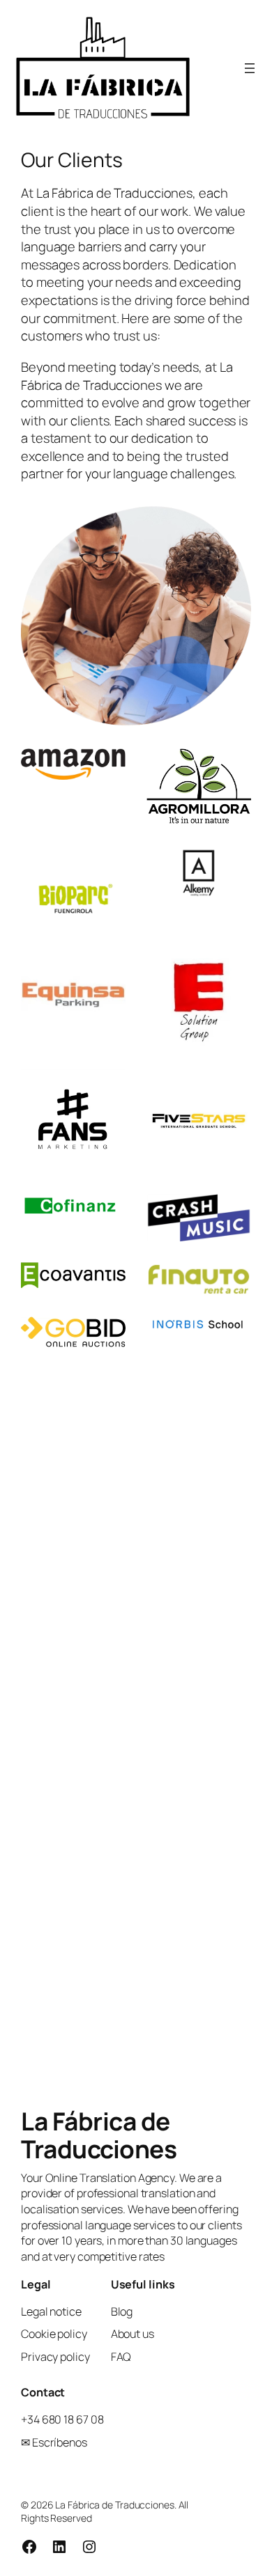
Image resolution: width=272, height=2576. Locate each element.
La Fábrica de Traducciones (99, 2135)
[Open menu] (250, 68)
